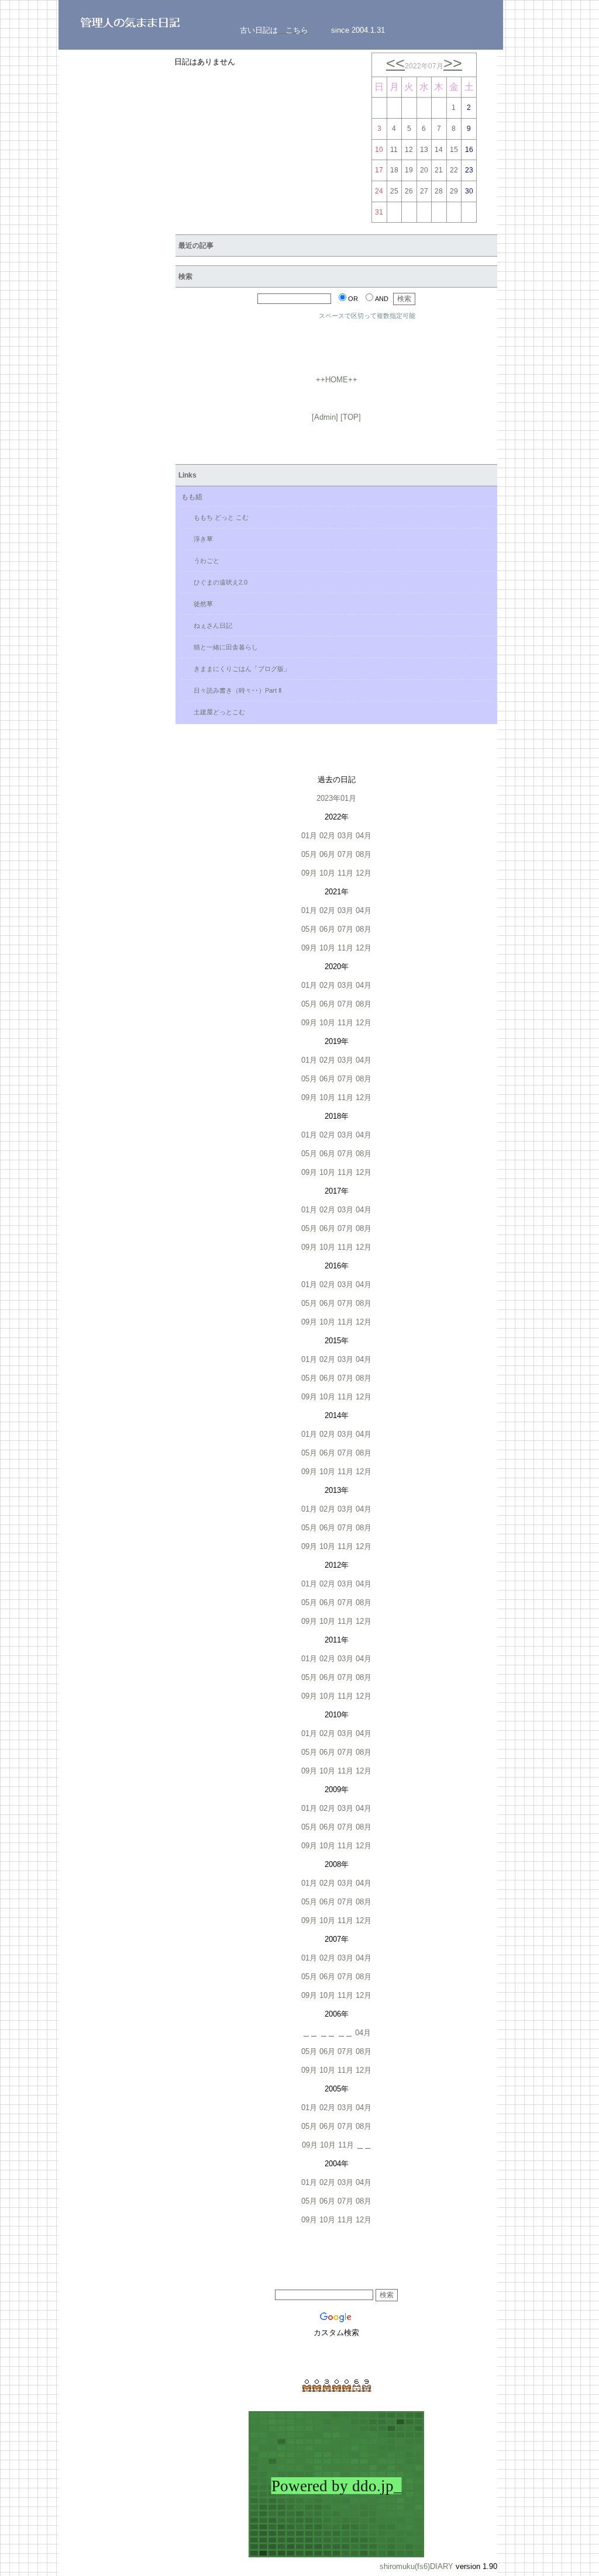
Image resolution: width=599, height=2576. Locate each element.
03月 (345, 836)
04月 (364, 836)
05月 (309, 854)
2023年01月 (336, 798)
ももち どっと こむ (218, 517)
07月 (345, 854)
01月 (309, 836)
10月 (327, 873)
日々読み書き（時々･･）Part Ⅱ (234, 690)
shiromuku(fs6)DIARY (416, 2566)
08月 (364, 854)
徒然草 (200, 604)
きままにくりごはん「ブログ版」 (239, 669)
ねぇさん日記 (210, 625)
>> (453, 63)
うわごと (203, 561)
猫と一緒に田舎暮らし (223, 647)
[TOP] (351, 417)
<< (395, 63)
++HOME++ (337, 380)
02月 (327, 836)
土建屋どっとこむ (216, 712)
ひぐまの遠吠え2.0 (217, 582)
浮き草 (200, 539)
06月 (327, 854)
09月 (309, 873)
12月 (364, 873)
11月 (345, 873)
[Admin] (325, 417)
